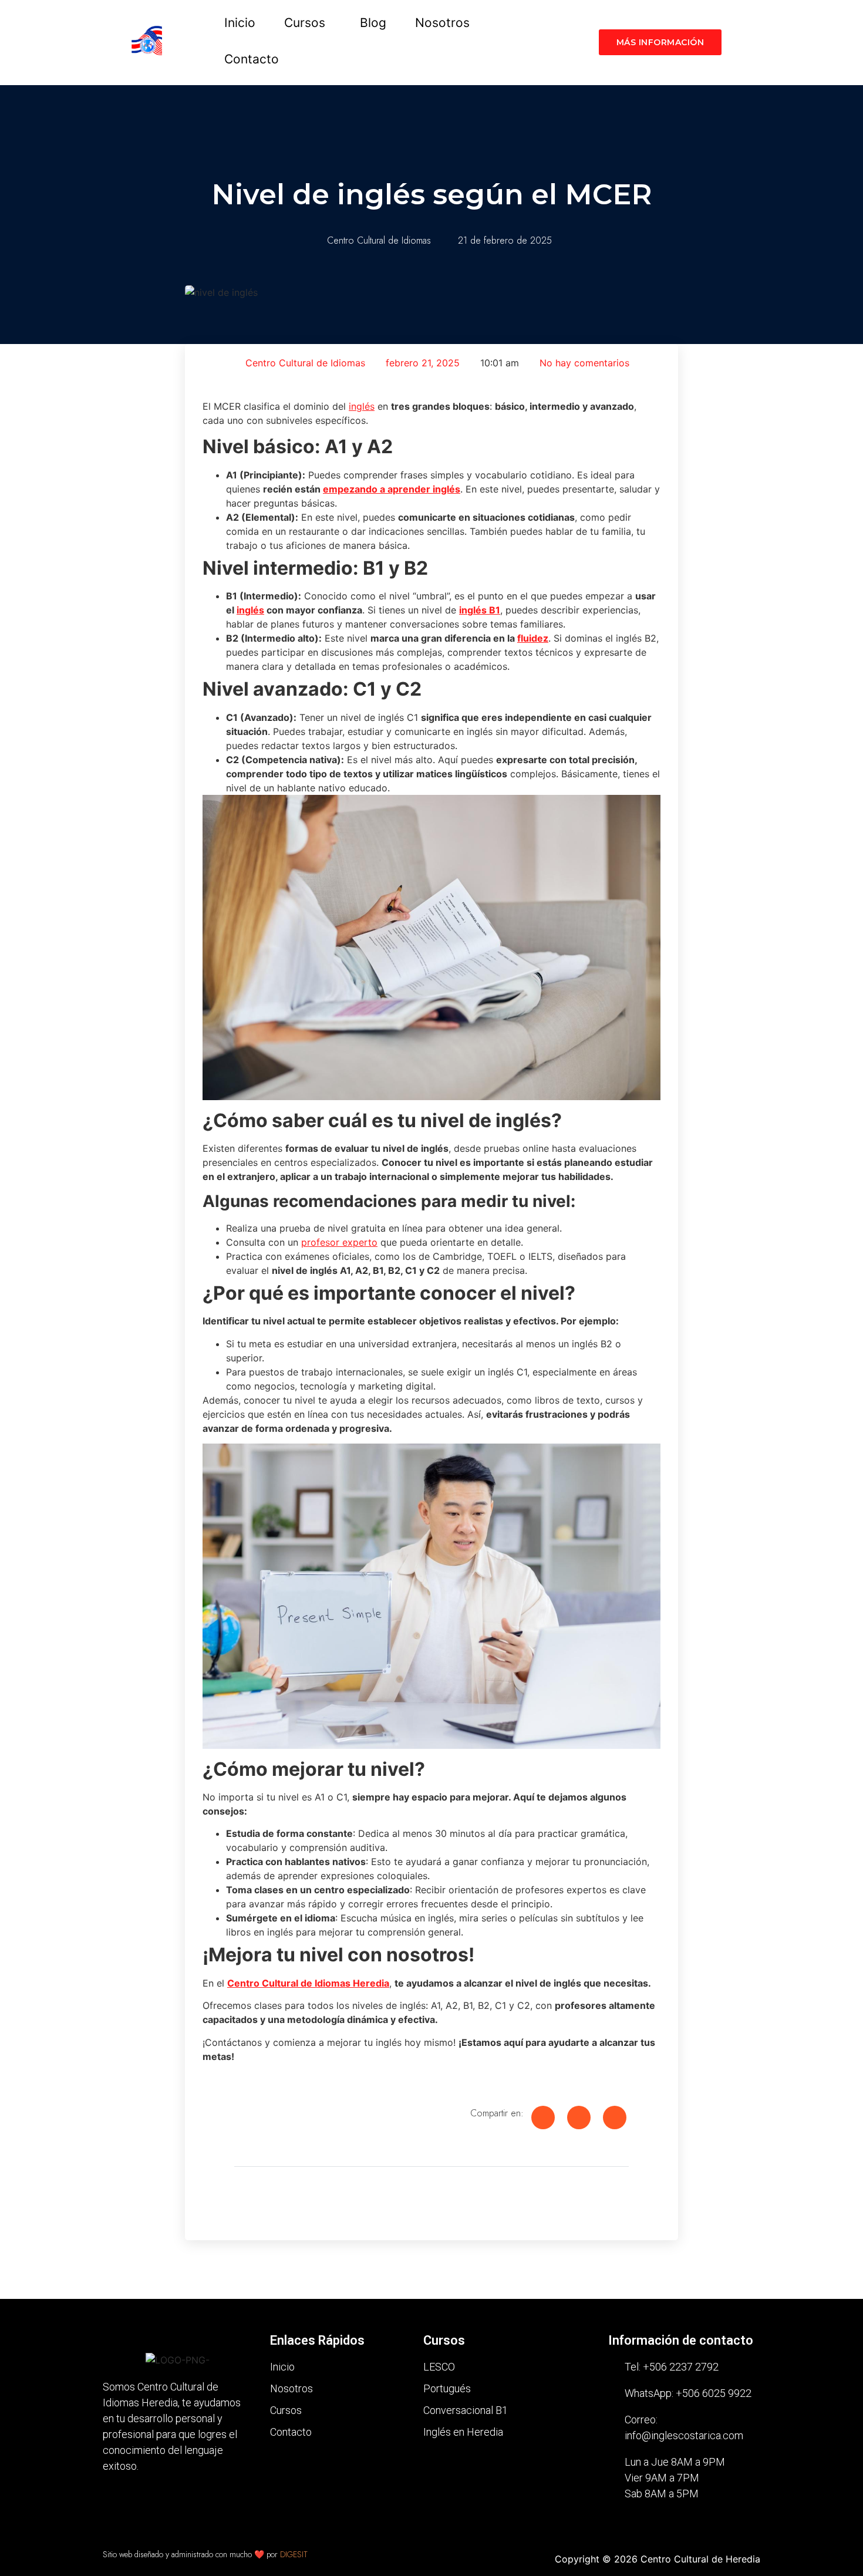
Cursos (305, 23)
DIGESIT (294, 2554)
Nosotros (442, 23)
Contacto (252, 59)
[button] (308, 23)
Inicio (240, 23)
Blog (373, 23)
